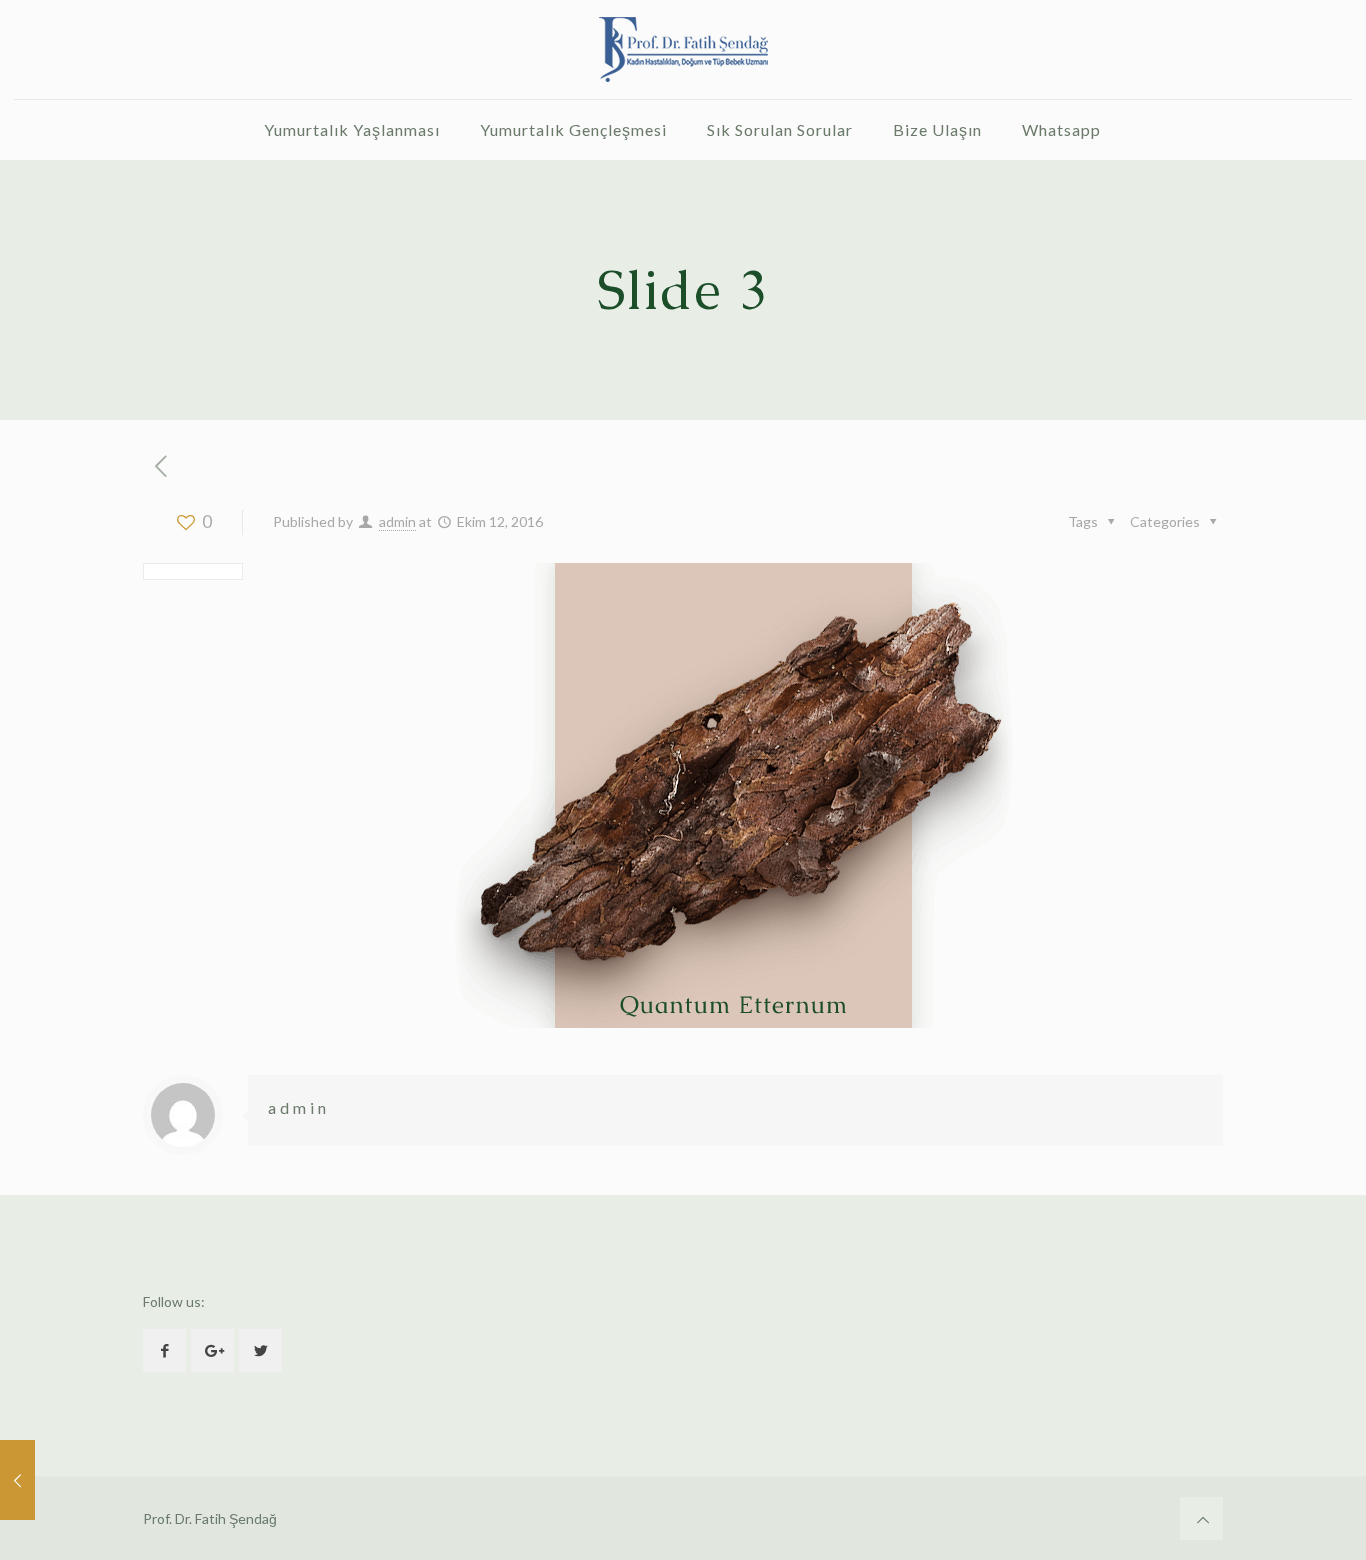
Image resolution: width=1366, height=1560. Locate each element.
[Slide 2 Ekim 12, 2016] (17, 1480)
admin (397, 521)
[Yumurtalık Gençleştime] (683, 49)
